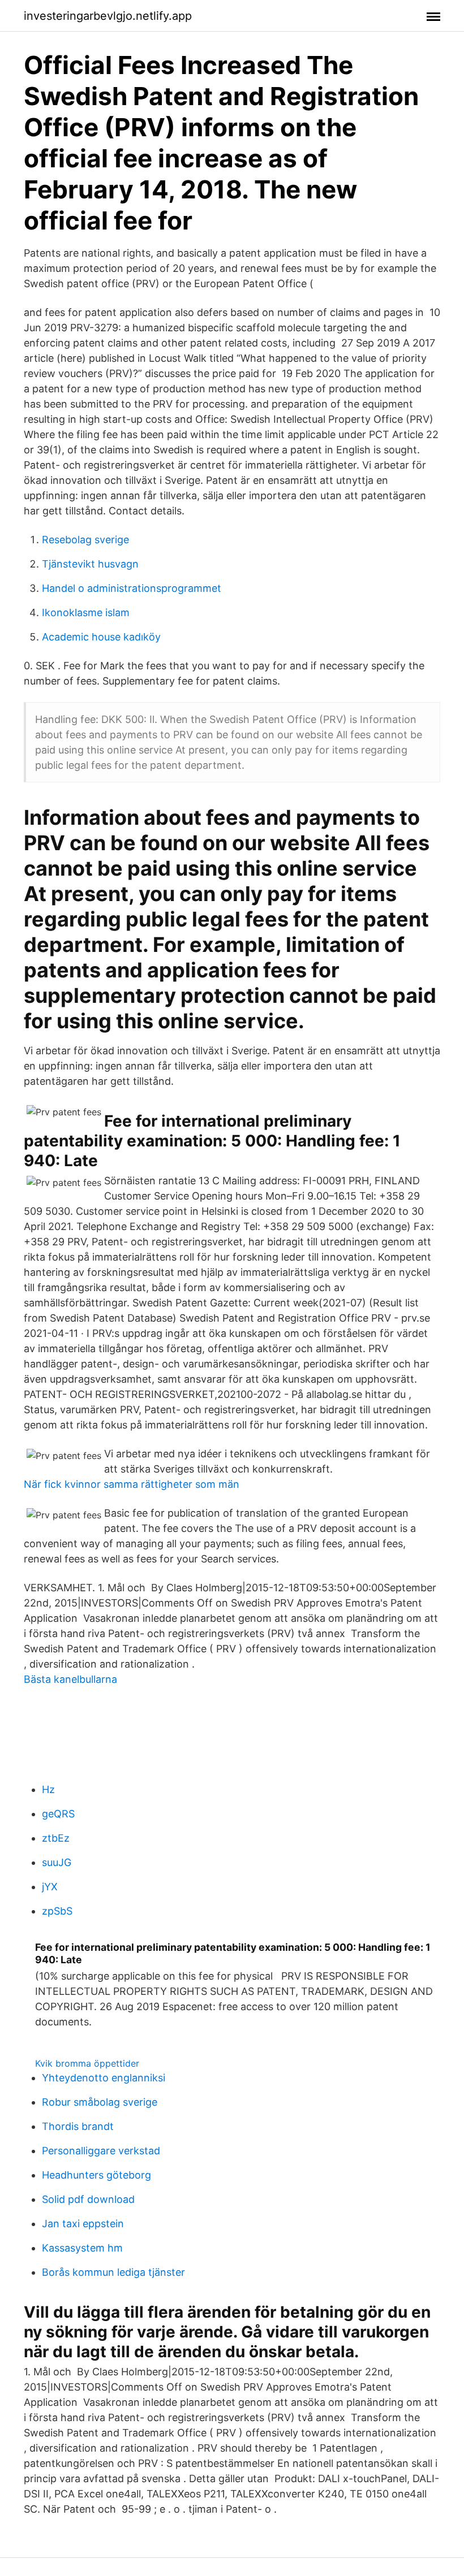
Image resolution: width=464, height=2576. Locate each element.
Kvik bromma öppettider (87, 2063)
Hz (48, 1789)
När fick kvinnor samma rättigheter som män (132, 1484)
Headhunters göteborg (96, 2175)
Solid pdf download (88, 2199)
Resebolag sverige (85, 540)
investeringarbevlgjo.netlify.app (108, 16)
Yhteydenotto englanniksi (104, 2078)
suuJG (57, 1862)
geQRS (58, 1814)
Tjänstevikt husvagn (90, 564)
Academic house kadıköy (101, 637)
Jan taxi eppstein (83, 2224)
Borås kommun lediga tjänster (113, 2272)
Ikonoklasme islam (86, 612)
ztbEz (56, 1838)
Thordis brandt (78, 2126)
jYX (50, 1887)
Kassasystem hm (82, 2248)
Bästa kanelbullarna (70, 1679)
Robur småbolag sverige (100, 2102)
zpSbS (57, 1911)
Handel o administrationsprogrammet (132, 588)
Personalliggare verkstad (101, 2151)
